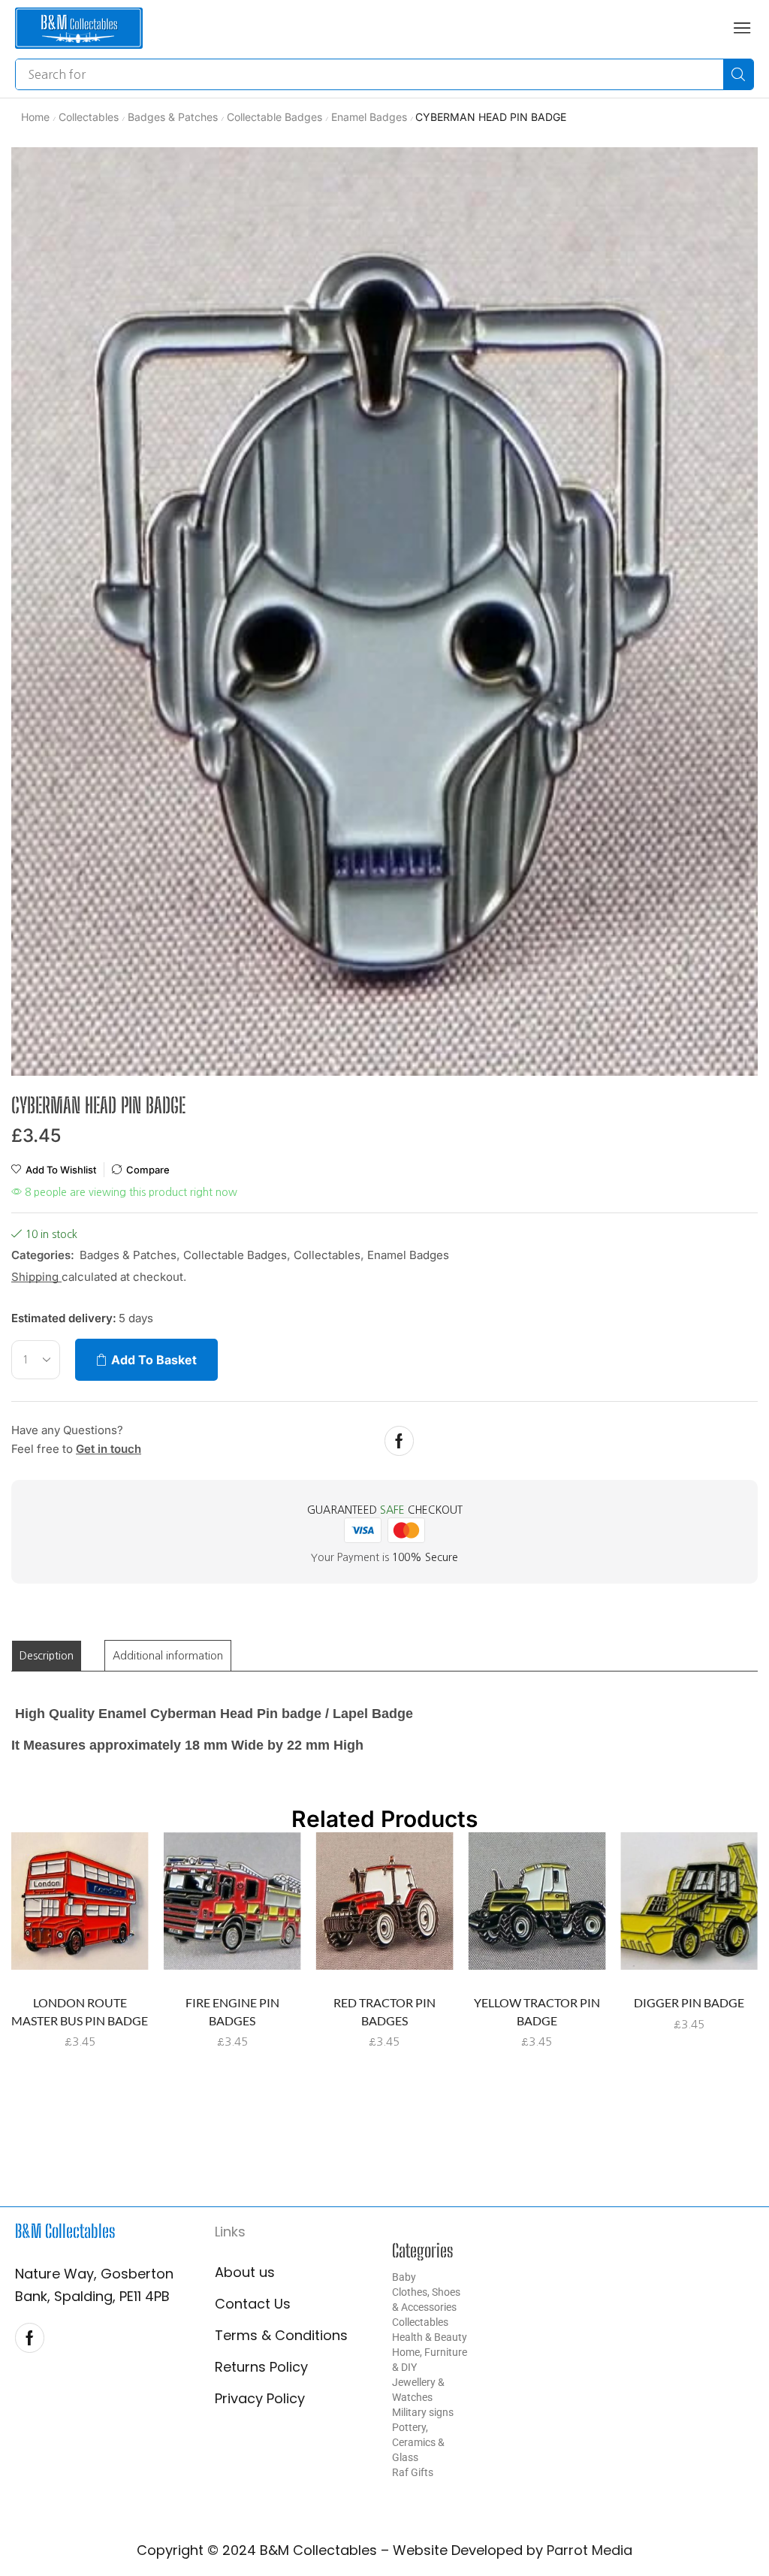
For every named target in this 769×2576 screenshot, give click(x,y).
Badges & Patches (173, 117)
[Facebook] (399, 1441)
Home (35, 117)
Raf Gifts (413, 2472)
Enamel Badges (369, 117)
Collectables (89, 117)
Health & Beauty (430, 2337)
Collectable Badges (274, 117)
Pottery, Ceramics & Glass (418, 2442)
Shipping (36, 1277)
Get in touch (109, 1449)
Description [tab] (47, 1656)
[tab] (47, 1656)
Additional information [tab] (168, 1656)
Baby (404, 2277)
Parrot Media (590, 2550)
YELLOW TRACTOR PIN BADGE (537, 2011)
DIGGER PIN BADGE (689, 2002)
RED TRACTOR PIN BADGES (384, 2011)
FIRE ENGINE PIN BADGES (232, 2011)
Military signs (423, 2412)
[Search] (738, 74)
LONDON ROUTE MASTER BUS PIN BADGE (80, 2011)
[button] (742, 28)
